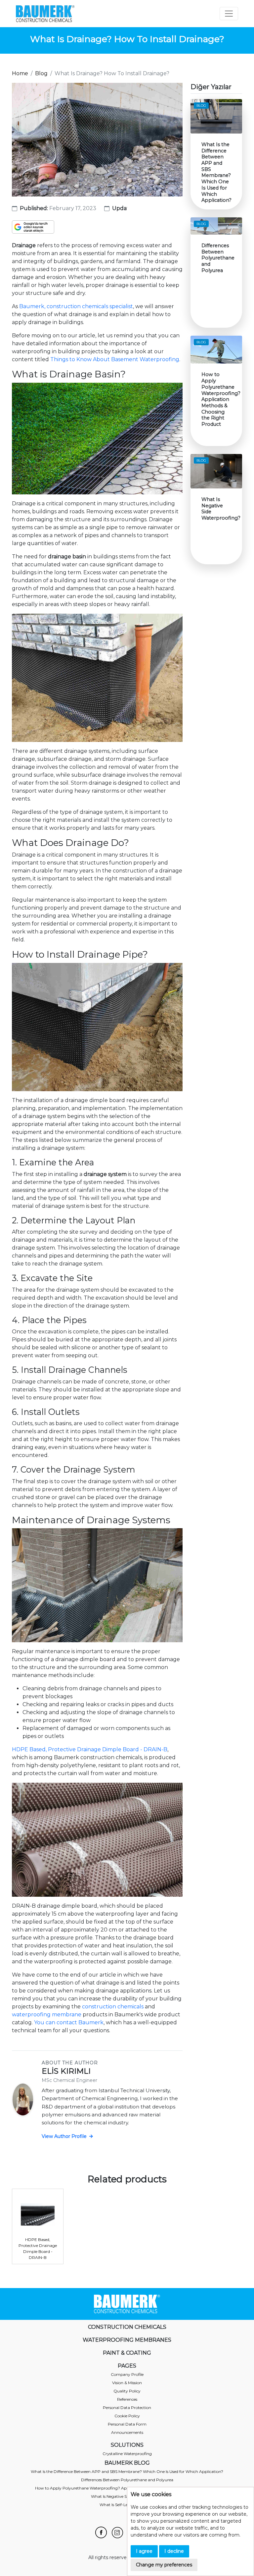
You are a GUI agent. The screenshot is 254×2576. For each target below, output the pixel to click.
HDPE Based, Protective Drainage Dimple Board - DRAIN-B (90, 1749)
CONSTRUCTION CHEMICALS (127, 2327)
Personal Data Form (127, 2424)
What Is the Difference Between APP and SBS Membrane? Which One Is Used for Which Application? (127, 2471)
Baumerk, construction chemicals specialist (76, 306)
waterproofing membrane (47, 2015)
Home (20, 73)
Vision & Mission (127, 2383)
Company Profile (127, 2374)
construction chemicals (113, 2007)
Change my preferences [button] (164, 2565)
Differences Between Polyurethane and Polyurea (127, 2480)
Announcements (127, 2432)
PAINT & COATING (127, 2353)
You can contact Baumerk (69, 2022)
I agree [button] (144, 2551)
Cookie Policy (127, 2416)
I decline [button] (174, 2551)
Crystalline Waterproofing (127, 2454)
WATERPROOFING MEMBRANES (127, 2340)
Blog (41, 73)
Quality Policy (127, 2391)
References (127, 2399)
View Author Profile (65, 2136)
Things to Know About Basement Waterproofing (115, 359)
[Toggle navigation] (229, 14)
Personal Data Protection (127, 2408)
